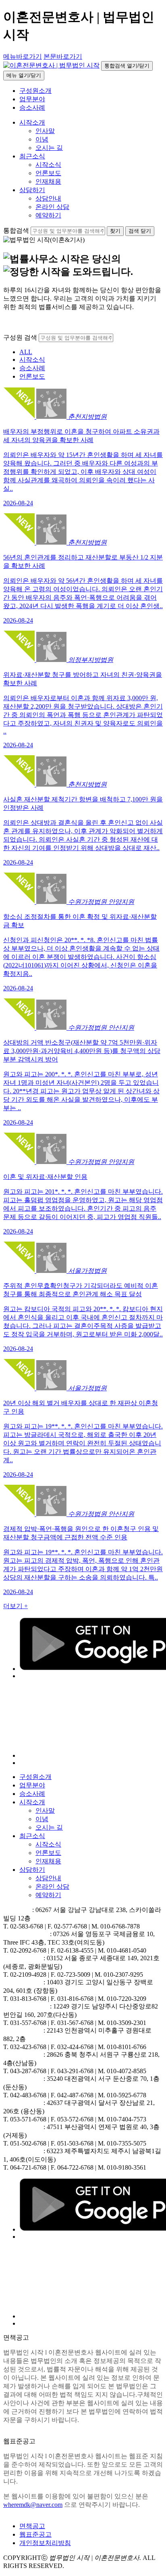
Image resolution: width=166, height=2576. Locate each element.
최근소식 (32, 156)
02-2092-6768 (28, 1950)
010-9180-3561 (127, 2167)
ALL (26, 352)
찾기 (115, 231)
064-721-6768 (28, 2167)
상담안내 (48, 198)
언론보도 (48, 173)
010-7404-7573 (127, 2119)
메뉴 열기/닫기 (24, 75)
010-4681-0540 (127, 1950)
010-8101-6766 (127, 2047)
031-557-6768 (28, 2023)
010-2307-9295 (123, 1975)
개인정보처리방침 (45, 2543)
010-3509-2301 (127, 2023)
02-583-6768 (27, 1926)
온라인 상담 (52, 207)
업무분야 (32, 99)
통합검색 (16, 231)
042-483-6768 (28, 2095)
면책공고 (32, 2526)
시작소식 (48, 165)
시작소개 (32, 122)
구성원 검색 (20, 337)
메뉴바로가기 (23, 56)
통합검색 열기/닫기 (127, 66)
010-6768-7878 (120, 1926)
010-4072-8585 (127, 2071)
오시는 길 (49, 148)
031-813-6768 (28, 1999)
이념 (42, 139)
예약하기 (48, 215)
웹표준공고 (35, 2534)
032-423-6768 (28, 2047)
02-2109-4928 (28, 1975)
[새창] (90, 1755)
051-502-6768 (28, 2143)
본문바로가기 (63, 56)
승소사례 (32, 108)
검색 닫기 (140, 231)
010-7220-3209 (127, 1999)
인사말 (45, 131)
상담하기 (32, 190)
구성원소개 (35, 91)
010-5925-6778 (127, 2095)
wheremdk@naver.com (33, 2505)
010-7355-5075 (127, 2143)
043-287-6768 (28, 2071)
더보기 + (16, 1606)
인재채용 (48, 181)
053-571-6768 (28, 2119)
